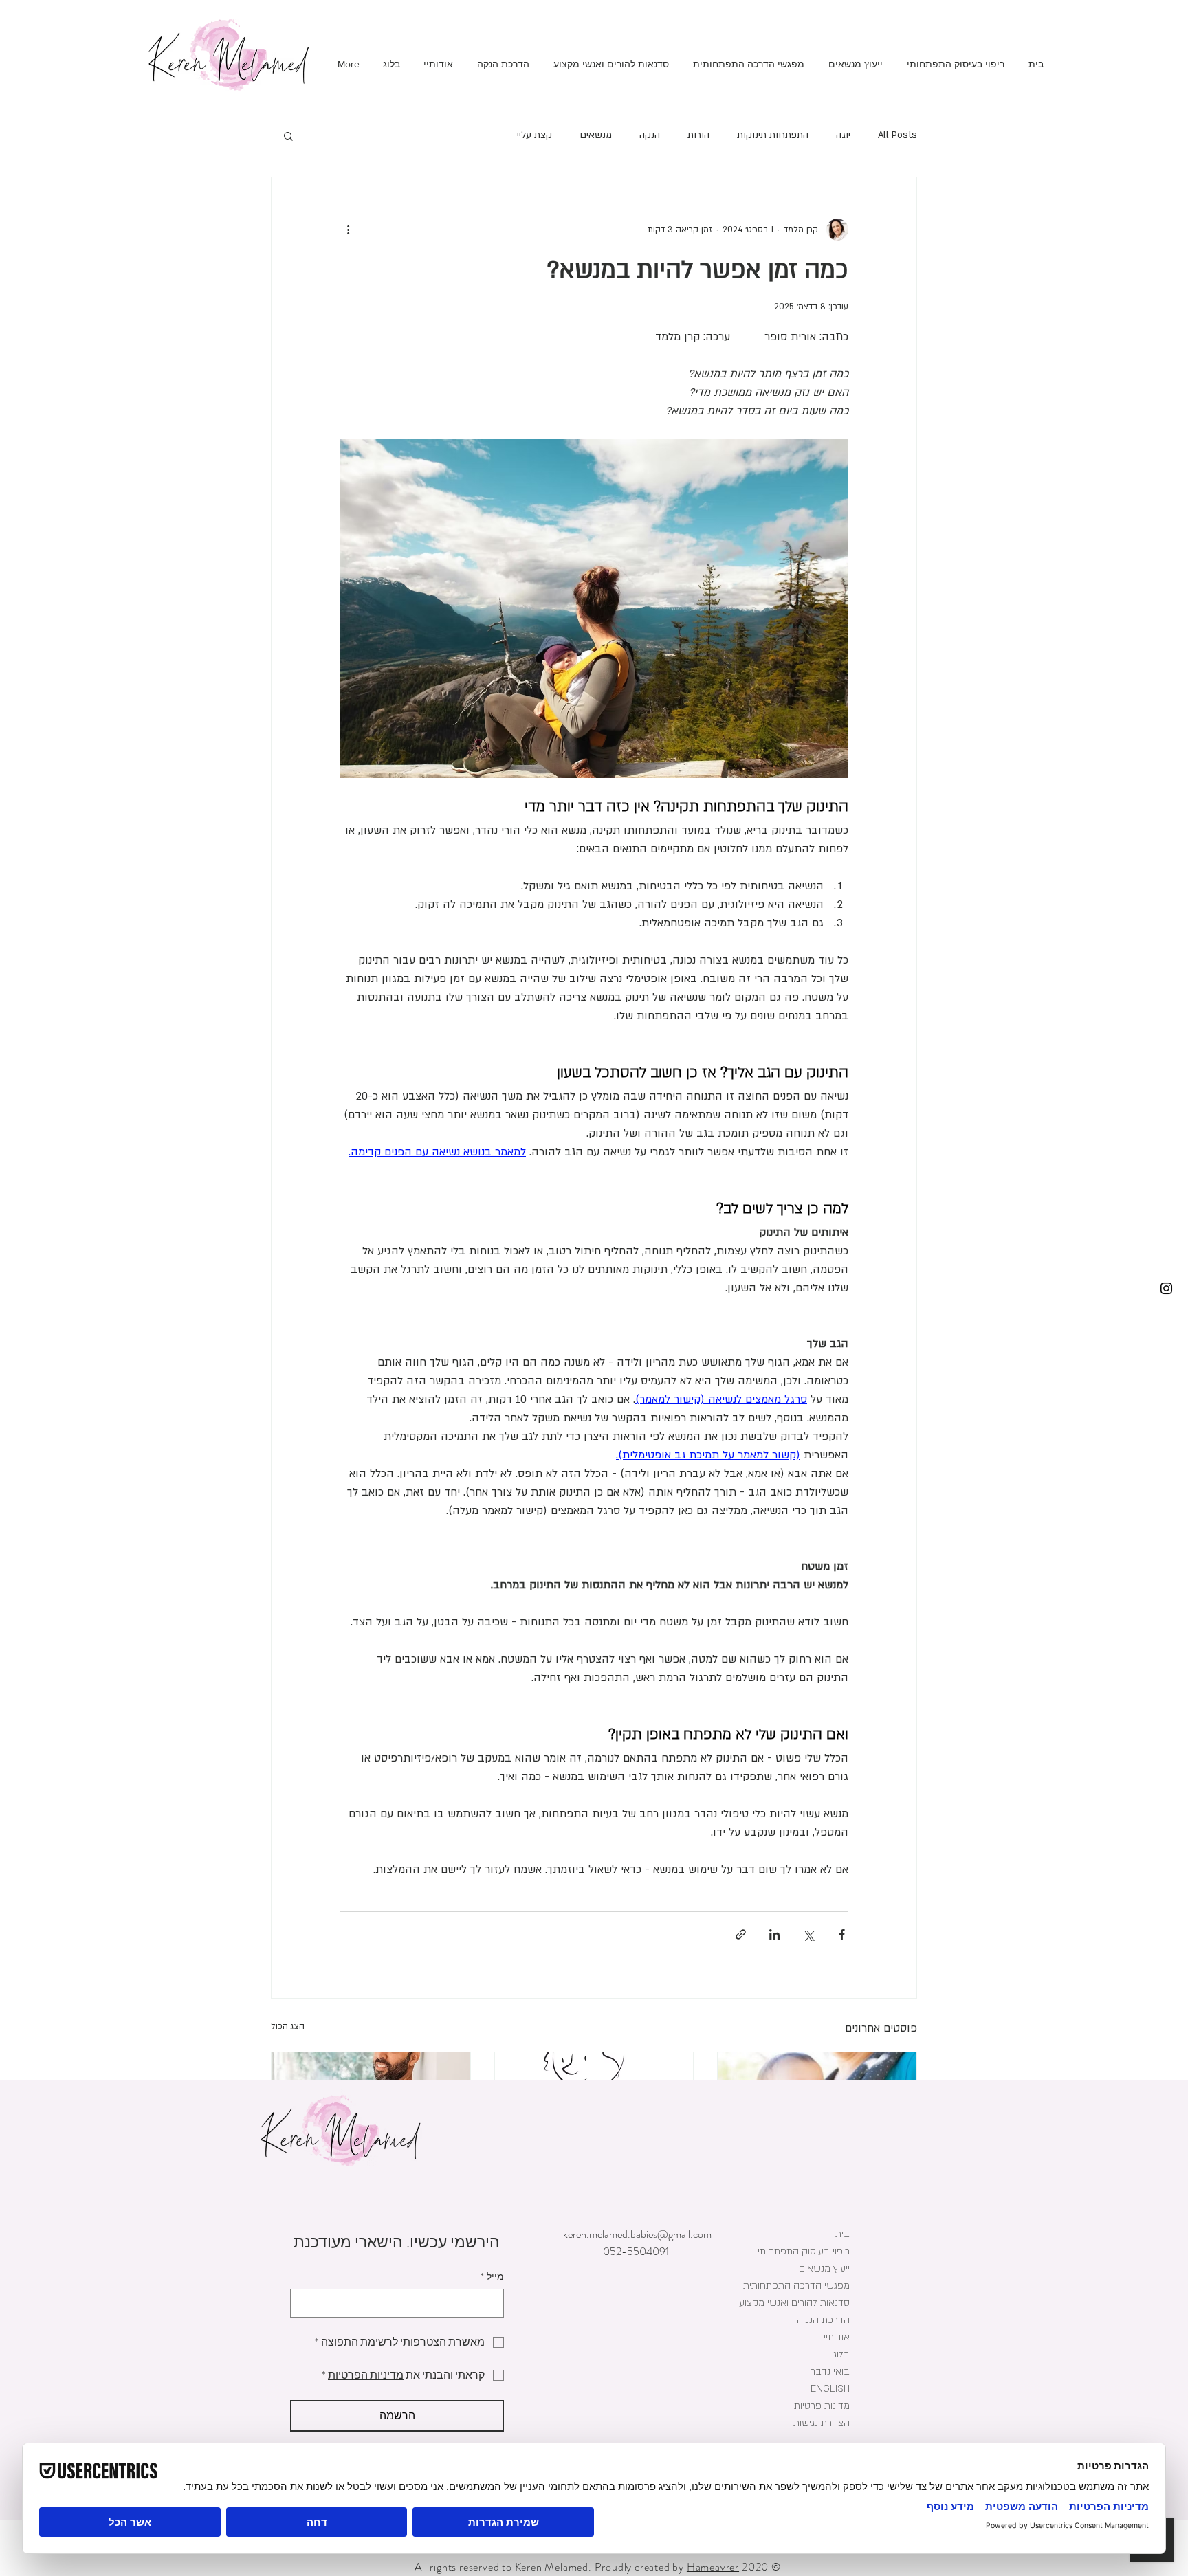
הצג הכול (288, 2026)
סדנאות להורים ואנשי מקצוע (795, 2303)
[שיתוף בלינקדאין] (774, 1934)
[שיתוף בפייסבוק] (842, 1934)
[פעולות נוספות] (348, 230)
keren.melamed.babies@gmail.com (637, 2234)
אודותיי (837, 2337)
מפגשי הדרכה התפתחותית (796, 2286)
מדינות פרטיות (822, 2406)
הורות (698, 135)
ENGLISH (830, 2389)
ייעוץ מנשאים (824, 2268)
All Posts (898, 135)
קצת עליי (535, 135)
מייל (492, 2277)
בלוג (841, 2354)
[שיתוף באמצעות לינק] (741, 1934)
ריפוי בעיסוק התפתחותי (804, 2251)
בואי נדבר (830, 2372)
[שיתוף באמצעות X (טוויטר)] (808, 1934)
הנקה (650, 135)
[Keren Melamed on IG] (1166, 1288)
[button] (288, 135)
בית (843, 2234)
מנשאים (596, 135)
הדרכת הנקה (823, 2320)
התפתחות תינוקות (773, 135)
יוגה (843, 135)
